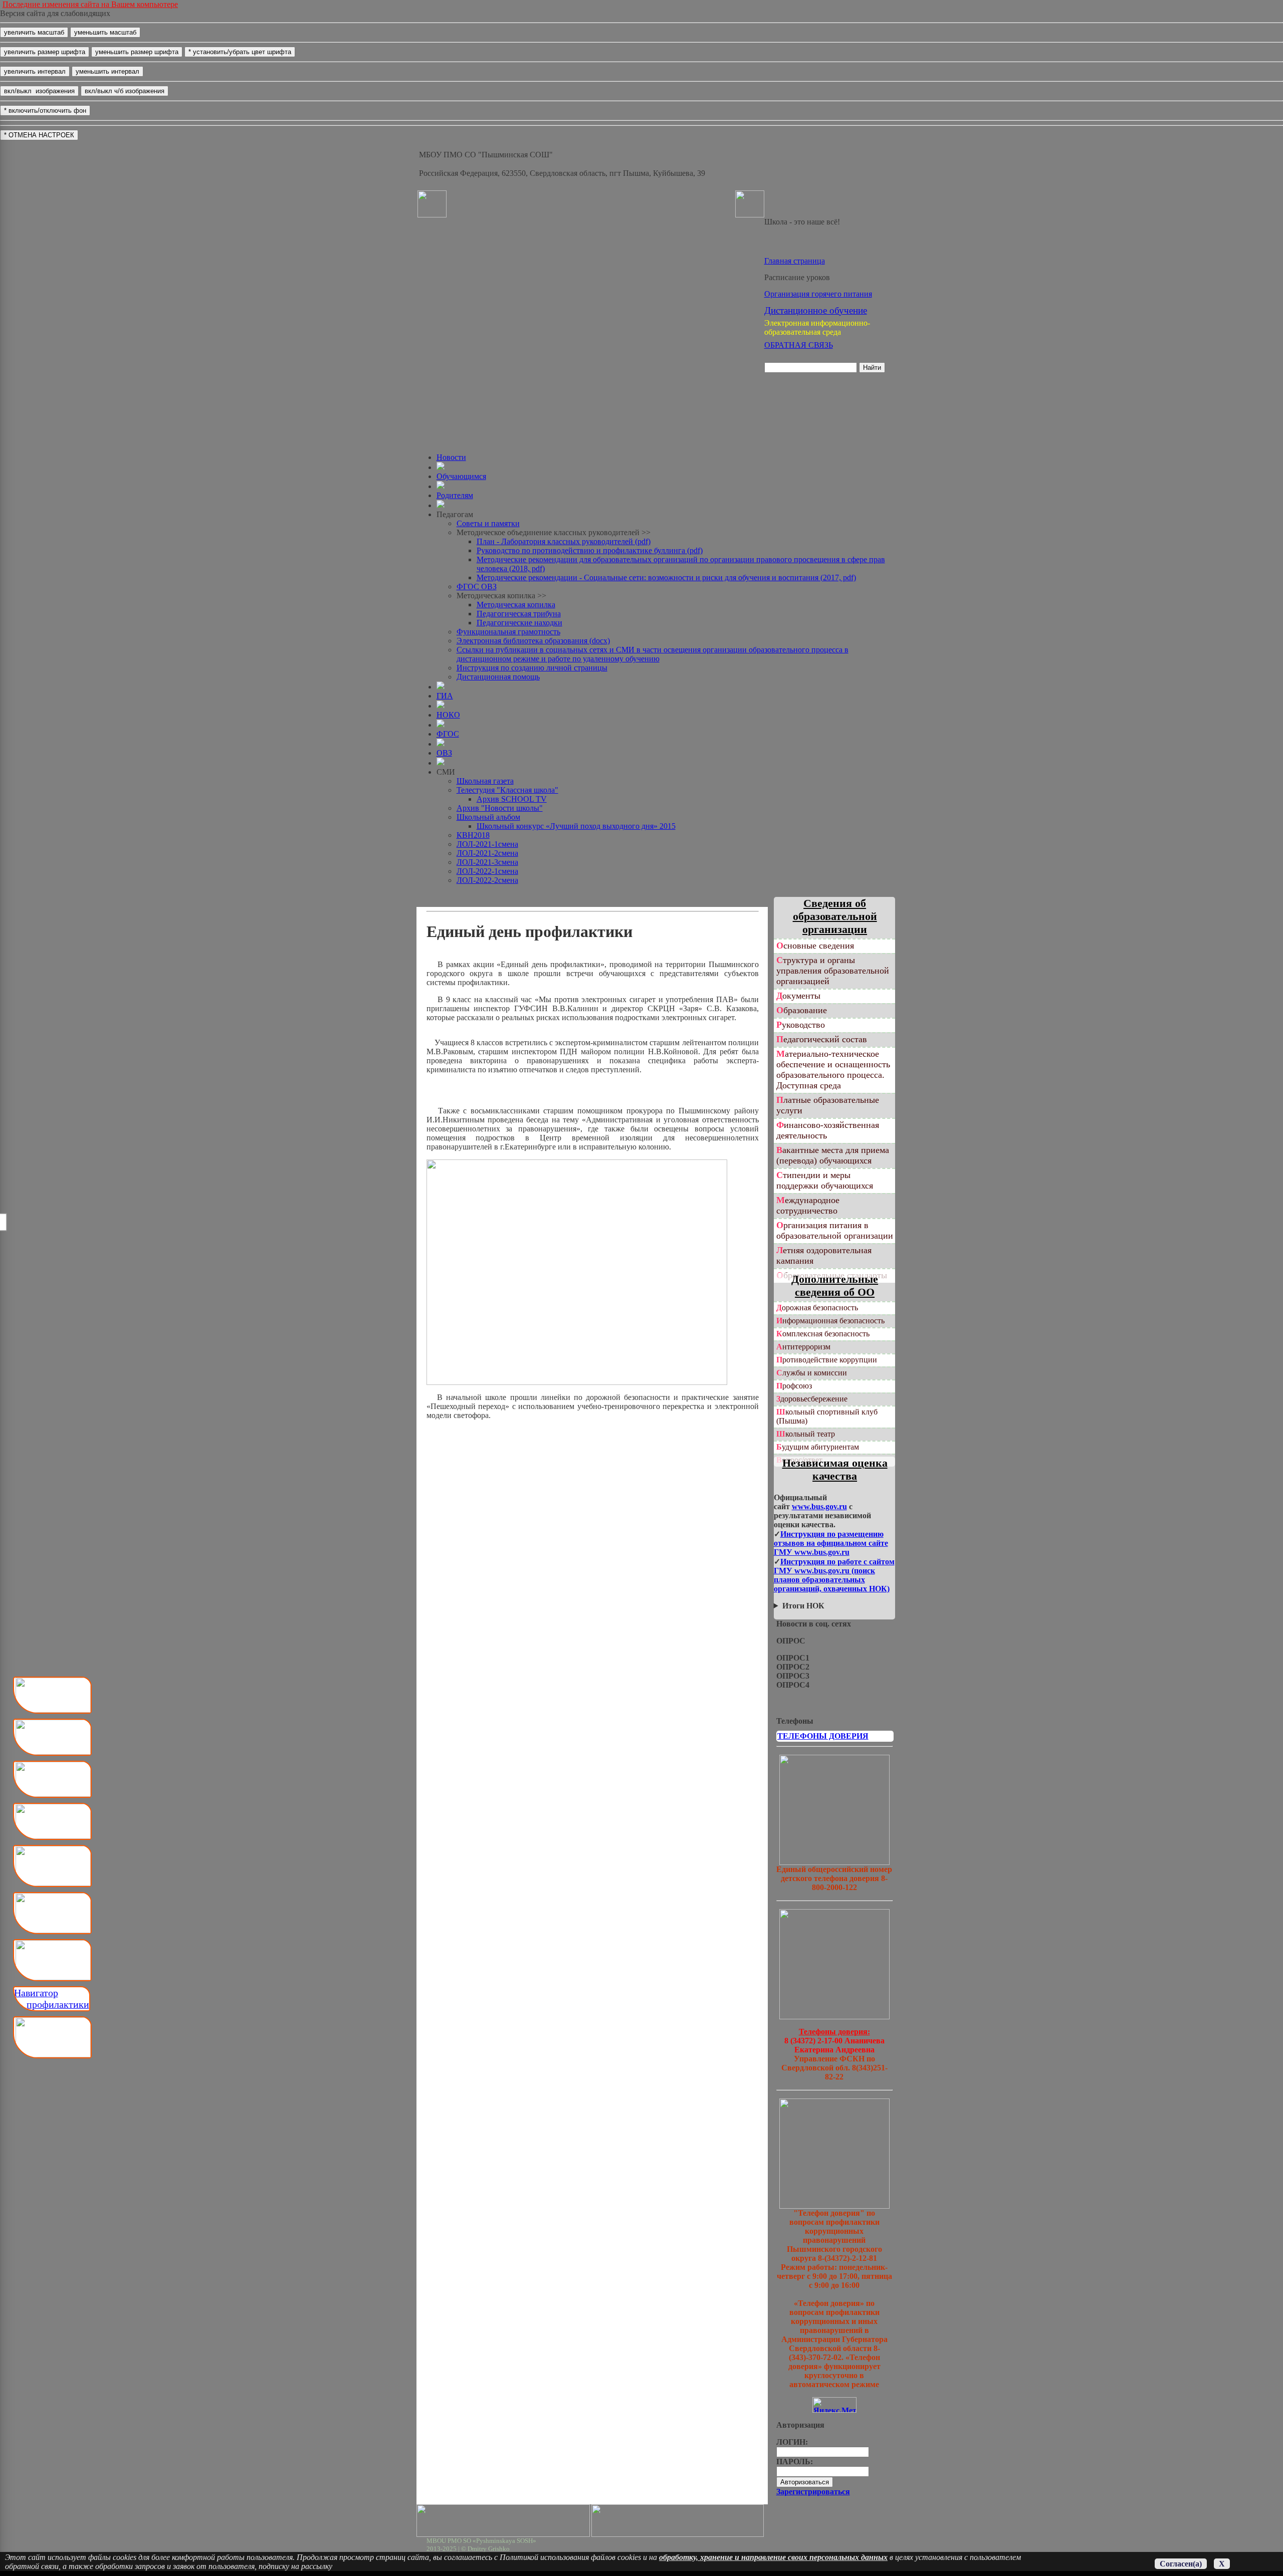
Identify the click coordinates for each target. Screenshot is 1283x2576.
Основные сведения (815, 946)
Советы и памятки (488, 523)
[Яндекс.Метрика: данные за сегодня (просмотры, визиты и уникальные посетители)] (834, 2405)
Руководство (801, 1025)
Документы (798, 996)
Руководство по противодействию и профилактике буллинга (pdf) (590, 550)
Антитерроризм (803, 1347)
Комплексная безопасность (823, 1334)
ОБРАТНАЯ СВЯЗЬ (799, 345)
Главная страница (795, 261)
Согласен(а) (1181, 2564)
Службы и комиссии (812, 1373)
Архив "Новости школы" (500, 808)
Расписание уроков (797, 277)
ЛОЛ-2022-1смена (487, 871)
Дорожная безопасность (817, 1308)
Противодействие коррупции (827, 1360)
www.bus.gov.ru (819, 1506)
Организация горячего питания (818, 294)
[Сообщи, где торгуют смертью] (834, 2017)
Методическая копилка (516, 605)
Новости (451, 457)
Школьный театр (806, 1434)
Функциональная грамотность (508, 632)
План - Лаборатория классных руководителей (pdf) (564, 541)
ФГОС (448, 734)
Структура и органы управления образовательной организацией (833, 971)
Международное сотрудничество (808, 1205)
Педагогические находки (519, 623)
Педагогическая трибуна (519, 614)
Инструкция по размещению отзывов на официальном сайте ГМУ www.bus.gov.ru (831, 1543)
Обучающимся (461, 476)
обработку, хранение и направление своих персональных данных (773, 2557)
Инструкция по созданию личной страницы (532, 668)
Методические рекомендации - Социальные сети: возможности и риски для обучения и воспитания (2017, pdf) (666, 577)
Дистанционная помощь (498, 677)
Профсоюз (794, 1386)
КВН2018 (473, 835)
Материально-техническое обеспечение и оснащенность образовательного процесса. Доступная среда (833, 1070)
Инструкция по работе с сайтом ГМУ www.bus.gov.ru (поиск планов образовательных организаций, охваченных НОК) (834, 1575)
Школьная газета (485, 781)
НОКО (448, 715)
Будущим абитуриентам (818, 1447)
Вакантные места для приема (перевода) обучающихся (833, 1155)
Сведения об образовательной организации (835, 916)
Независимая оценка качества (835, 1469)
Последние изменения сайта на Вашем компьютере (90, 4)
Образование (802, 1010)
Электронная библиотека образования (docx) (533, 641)
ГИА (445, 696)
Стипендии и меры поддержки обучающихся (825, 1180)
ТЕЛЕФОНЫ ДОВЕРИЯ (823, 1736)
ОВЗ (444, 753)
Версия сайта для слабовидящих (55, 13)
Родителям (455, 495)
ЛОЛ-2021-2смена (487, 853)
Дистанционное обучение (816, 310)
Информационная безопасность (830, 1321)
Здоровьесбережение (812, 1399)
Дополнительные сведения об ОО (835, 1285)
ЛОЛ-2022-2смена (487, 880)
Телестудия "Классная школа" (507, 790)
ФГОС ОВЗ (477, 587)
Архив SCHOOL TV (512, 799)
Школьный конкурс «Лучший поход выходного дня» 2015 (576, 826)
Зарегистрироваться (813, 2492)
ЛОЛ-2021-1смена (487, 844)
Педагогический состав (822, 1039)
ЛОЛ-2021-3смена (487, 862)
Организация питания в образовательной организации (835, 1230)
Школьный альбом (488, 817)
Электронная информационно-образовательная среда (817, 327)
